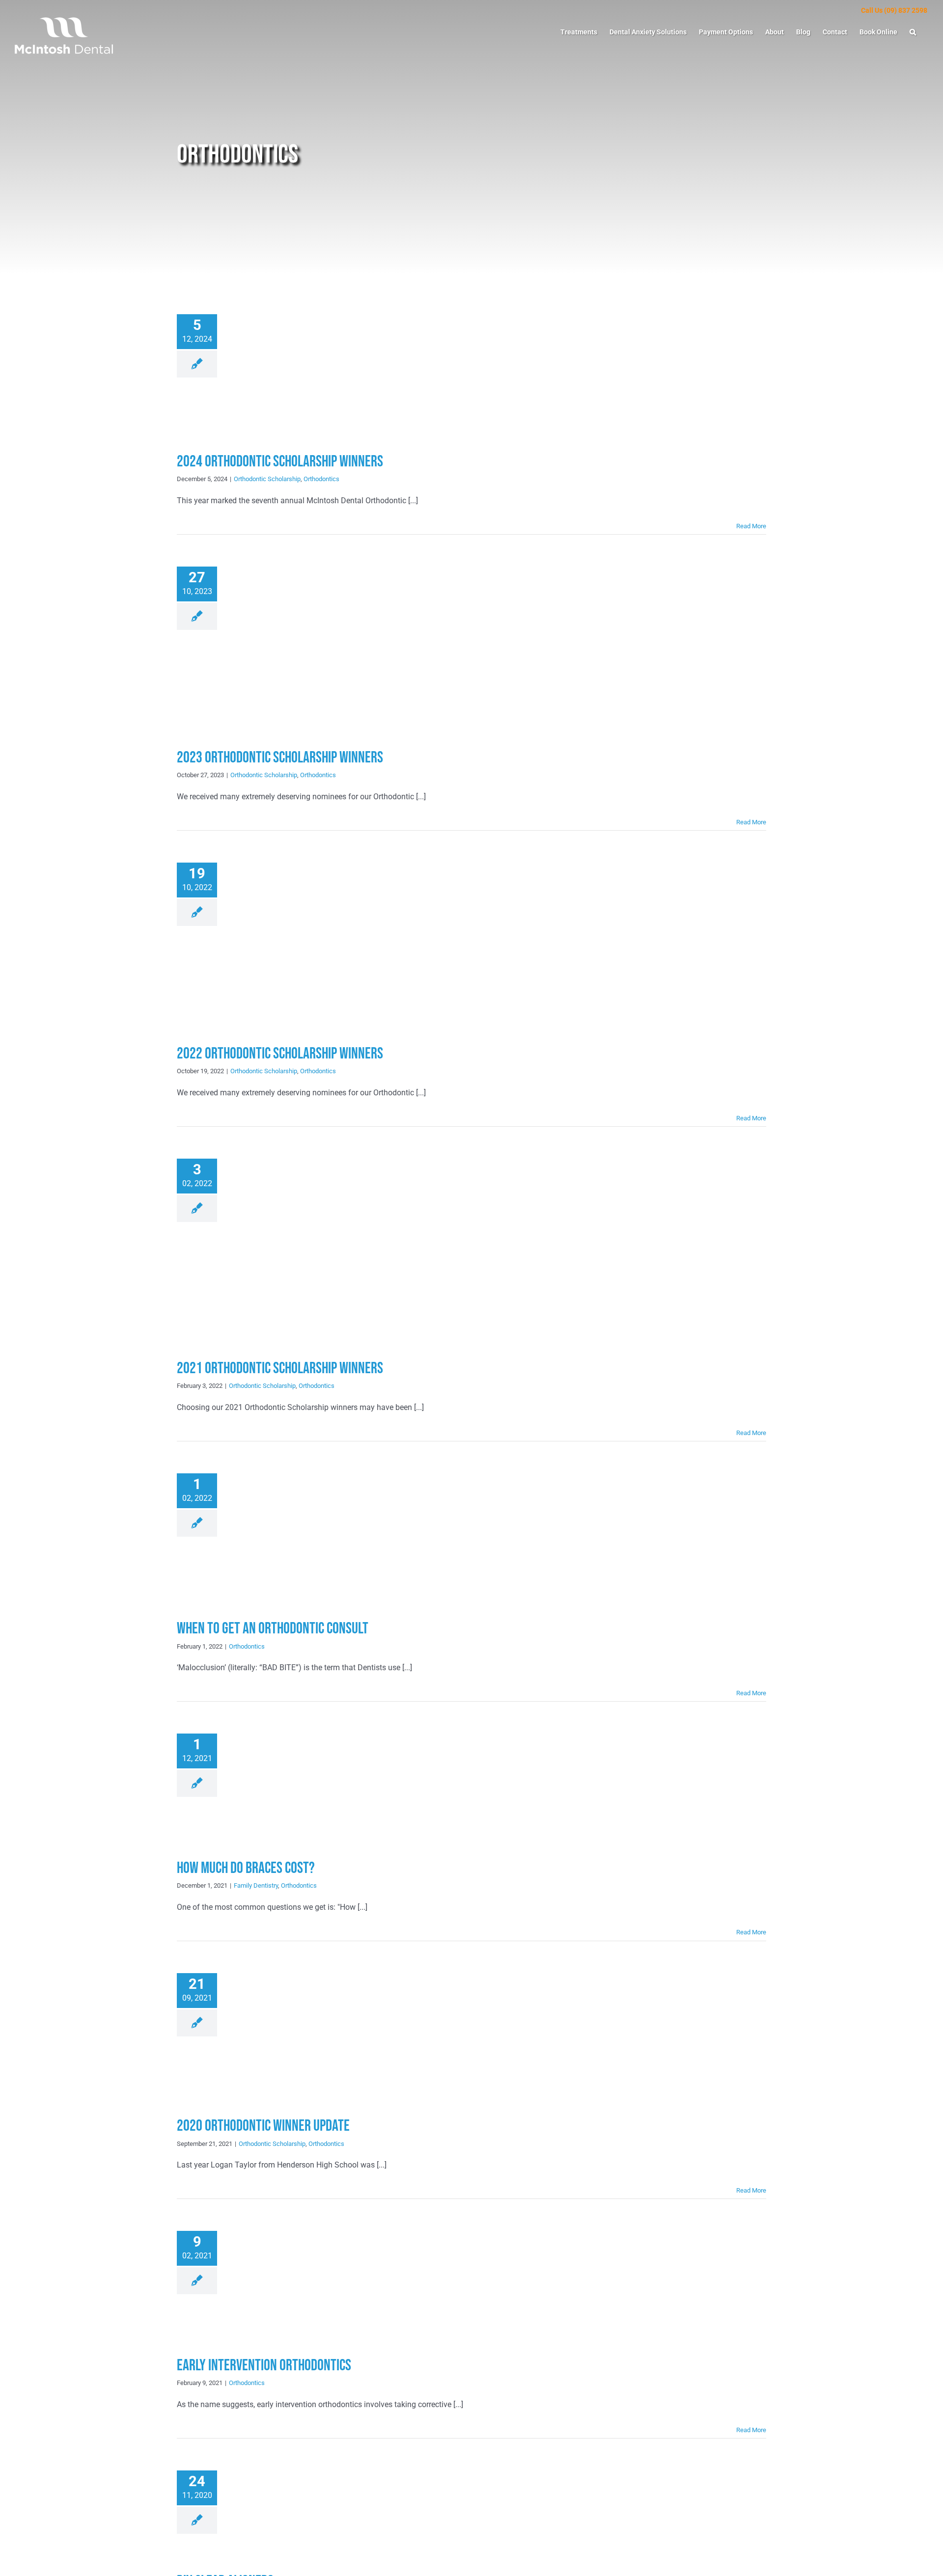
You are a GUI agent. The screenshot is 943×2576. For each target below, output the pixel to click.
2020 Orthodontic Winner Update (263, 2126)
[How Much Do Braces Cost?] (304, 1786)
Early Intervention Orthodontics (264, 2366)
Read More (751, 526)
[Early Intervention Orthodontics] (304, 2283)
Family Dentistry (256, 1885)
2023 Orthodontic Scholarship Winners (280, 758)
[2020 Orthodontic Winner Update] (304, 2035)
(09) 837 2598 (906, 10)
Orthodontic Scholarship (267, 479)
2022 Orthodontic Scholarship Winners (280, 1054)
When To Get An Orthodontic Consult (273, 1629)
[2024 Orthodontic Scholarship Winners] (304, 373)
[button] (913, 32)
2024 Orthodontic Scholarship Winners (280, 462)
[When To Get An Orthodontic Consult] (304, 1536)
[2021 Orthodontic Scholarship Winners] (304, 1249)
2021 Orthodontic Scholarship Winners (280, 1369)
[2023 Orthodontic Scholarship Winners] (304, 647)
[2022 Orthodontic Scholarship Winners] (304, 943)
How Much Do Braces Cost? (246, 1868)
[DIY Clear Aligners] (304, 2511)
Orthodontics (321, 479)
